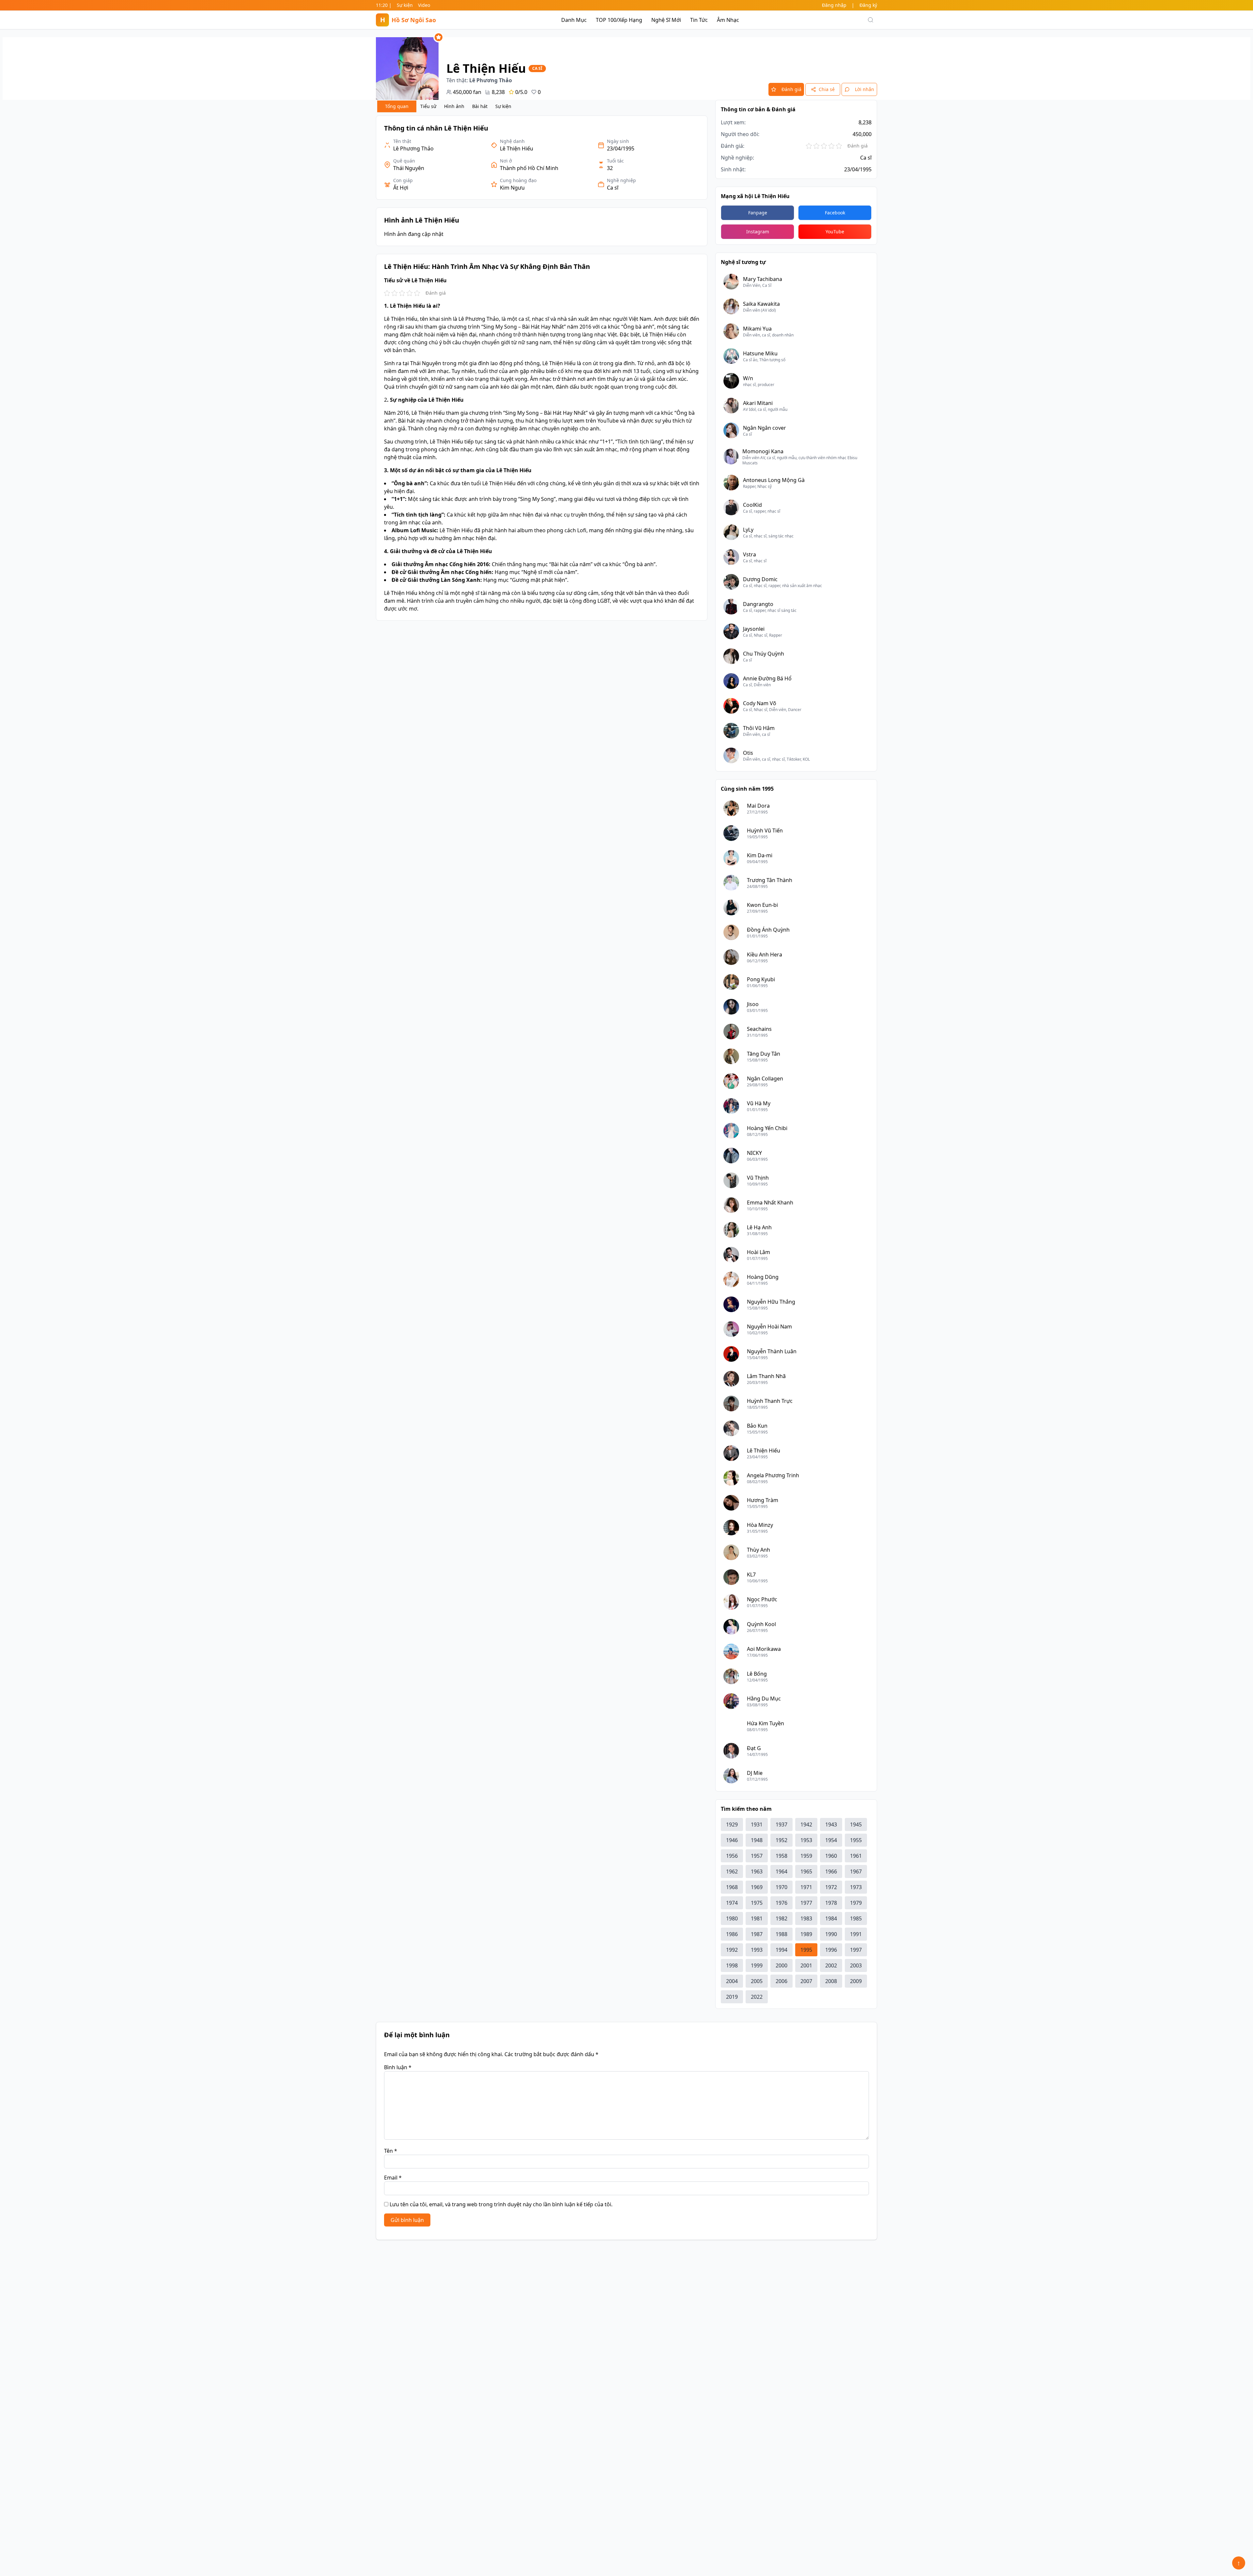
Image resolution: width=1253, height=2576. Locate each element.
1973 (856, 1887)
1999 (757, 1965)
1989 (806, 1934)
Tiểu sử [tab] (428, 106)
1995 (806, 1950)
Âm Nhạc (728, 20)
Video (424, 5)
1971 (806, 1887)
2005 (757, 1981)
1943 (831, 1824)
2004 (732, 1981)
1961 (856, 1856)
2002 (831, 1965)
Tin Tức (699, 20)
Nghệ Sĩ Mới (666, 20)
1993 (757, 1950)
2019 (732, 1997)
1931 (757, 1824)
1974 (732, 1903)
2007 (806, 1981)
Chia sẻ (827, 89)
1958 (781, 1856)
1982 (781, 1918)
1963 (757, 1871)
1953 (806, 1840)
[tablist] (446, 106)
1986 (732, 1934)
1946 (732, 1840)
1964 (781, 1871)
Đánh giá (791, 89)
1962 (732, 1871)
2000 (781, 1965)
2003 (856, 1965)
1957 (757, 1856)
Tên (391, 2151)
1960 (831, 1856)
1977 (806, 1903)
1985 (856, 1918)
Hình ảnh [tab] (454, 106)
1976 (781, 1903)
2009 (856, 1981)
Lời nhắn (865, 89)
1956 (732, 1856)
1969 (757, 1887)
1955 (856, 1840)
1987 (757, 1934)
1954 (831, 1840)
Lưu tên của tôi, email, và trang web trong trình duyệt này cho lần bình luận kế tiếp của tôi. (501, 2204)
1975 (757, 1903)
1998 (732, 1965)
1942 (806, 1824)
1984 (831, 1918)
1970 (781, 1887)
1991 (856, 1934)
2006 (781, 1981)
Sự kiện (405, 5)
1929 (732, 1824)
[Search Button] (871, 20)
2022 (757, 1997)
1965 (806, 1871)
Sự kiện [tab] (503, 106)
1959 (806, 1856)
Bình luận (398, 2067)
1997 (856, 1950)
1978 (831, 1903)
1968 (732, 1887)
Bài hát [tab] (480, 106)
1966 (831, 1871)
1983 (806, 1918)
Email (393, 2178)
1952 (781, 1840)
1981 (757, 1918)
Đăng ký (868, 5)
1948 (757, 1840)
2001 (806, 1965)
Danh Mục (574, 20)
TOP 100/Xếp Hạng (619, 20)
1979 (856, 1903)
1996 (831, 1950)
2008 (831, 1981)
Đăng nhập (834, 5)
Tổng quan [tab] (397, 106)
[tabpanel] (542, 368)
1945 (856, 1824)
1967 (856, 1871)
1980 (732, 1918)
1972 (831, 1887)
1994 (781, 1950)
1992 (732, 1950)
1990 (831, 1934)
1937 (781, 1824)
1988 (781, 1934)
